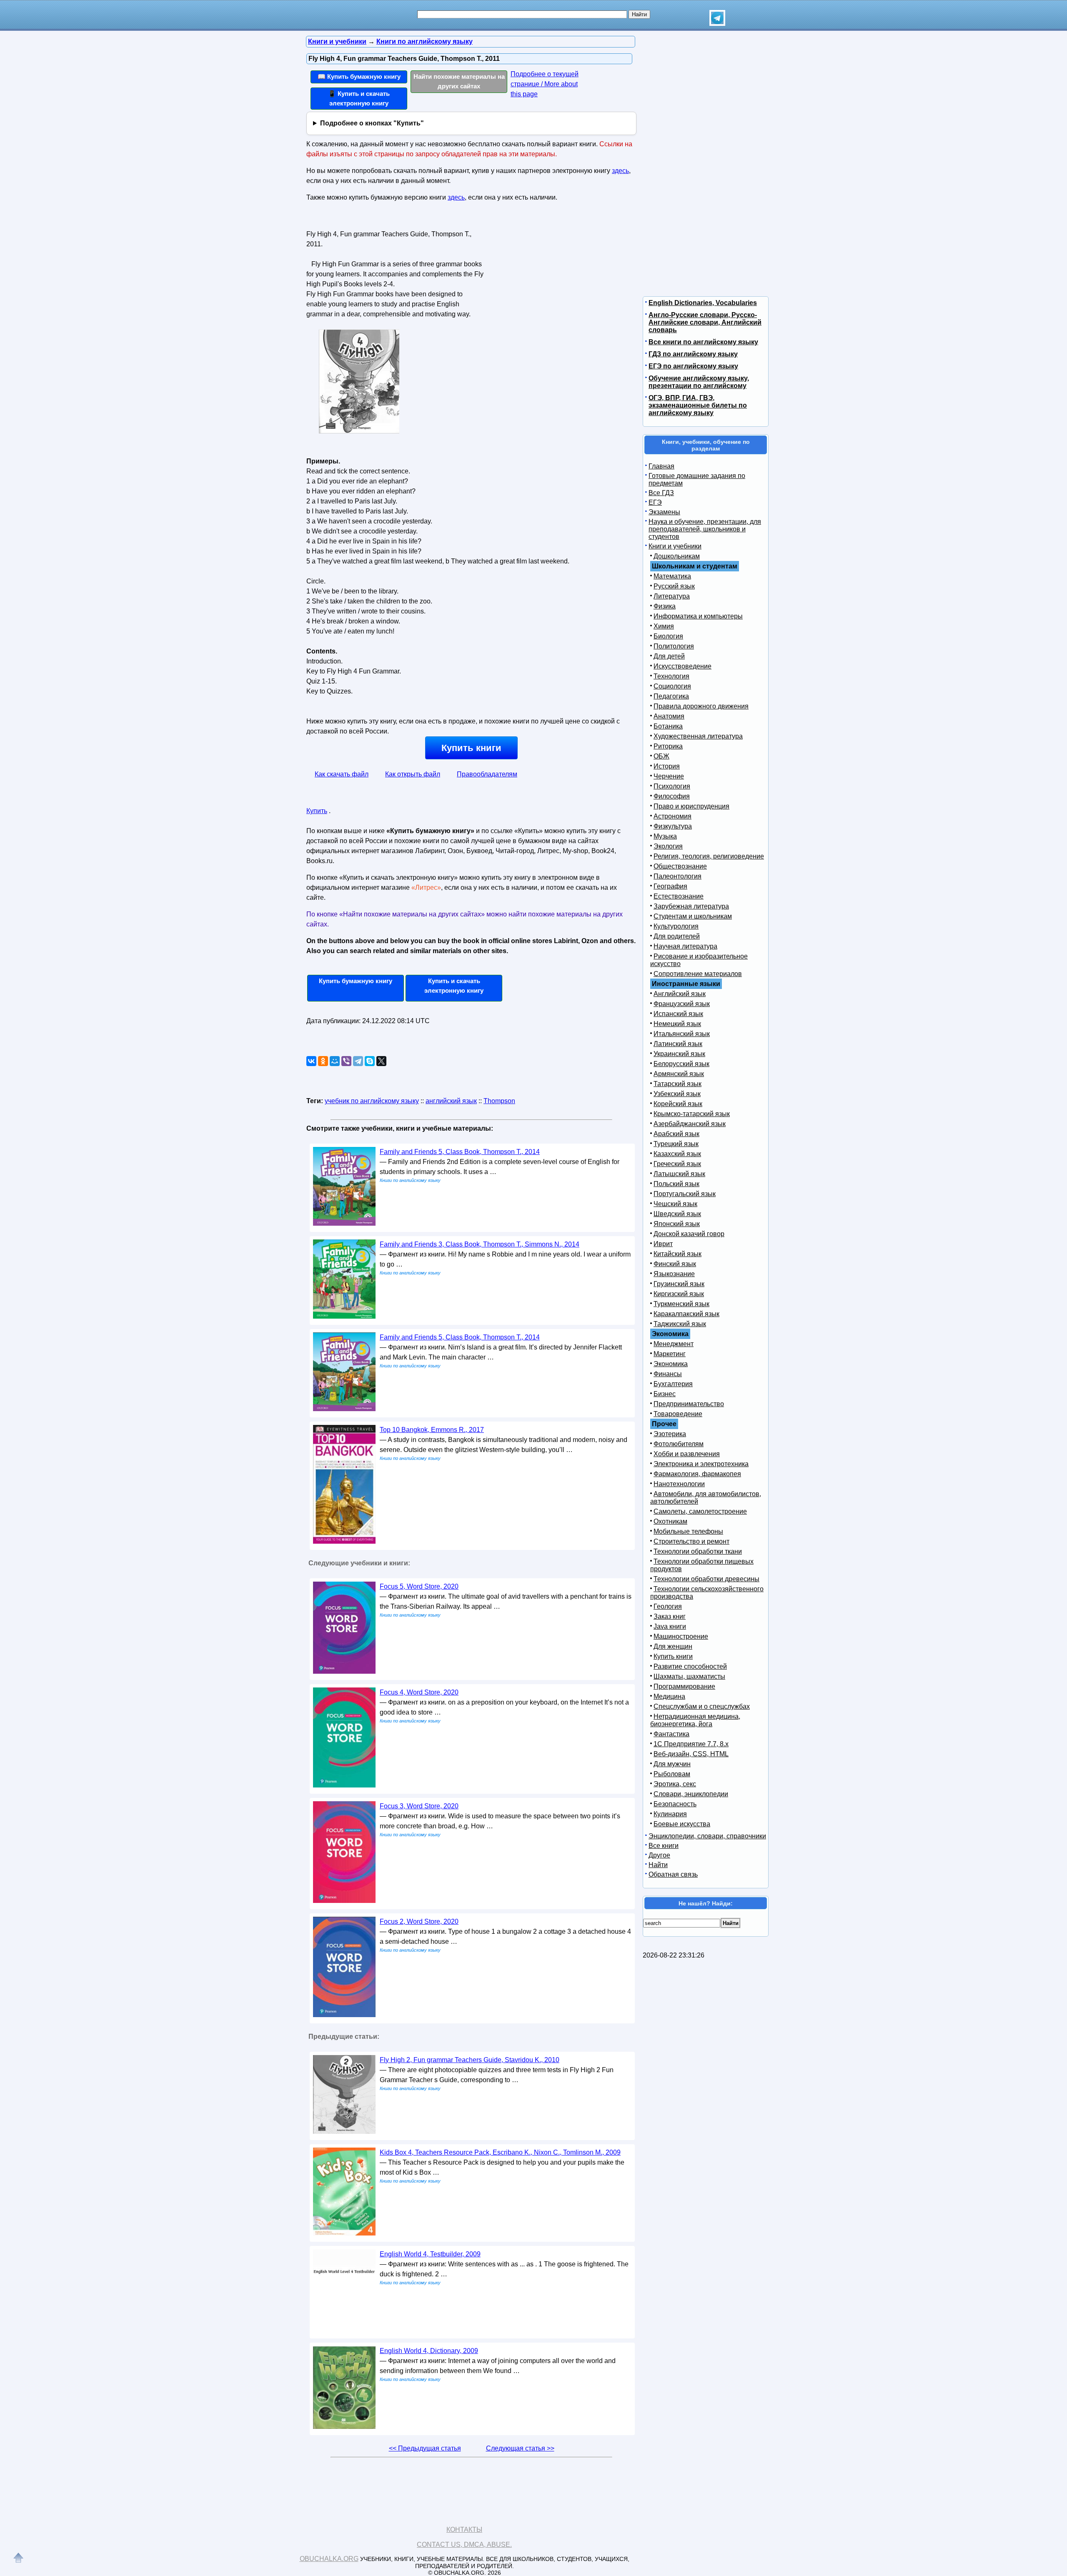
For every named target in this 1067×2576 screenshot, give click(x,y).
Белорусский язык (681, 1064)
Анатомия (669, 716)
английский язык (451, 1101)
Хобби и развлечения (687, 1454)
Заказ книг (670, 1616)
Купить (317, 811)
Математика (672, 576)
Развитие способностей (690, 1666)
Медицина (669, 1696)
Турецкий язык (676, 1144)
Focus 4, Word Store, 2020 (419, 1692)
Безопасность (675, 1804)
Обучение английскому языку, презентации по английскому (699, 382)
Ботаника (668, 726)
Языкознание (674, 1274)
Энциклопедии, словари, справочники (707, 1836)
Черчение (669, 776)
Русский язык (674, 586)
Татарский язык (678, 1084)
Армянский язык (679, 1074)
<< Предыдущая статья (425, 2448)
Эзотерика (670, 1434)
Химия (664, 626)
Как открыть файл (413, 774)
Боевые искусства (682, 1824)
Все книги (664, 1846)
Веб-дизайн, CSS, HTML (691, 1754)
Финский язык (675, 1264)
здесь (620, 171)
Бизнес (665, 1394)
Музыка (665, 836)
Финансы (668, 1374)
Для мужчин (672, 1764)
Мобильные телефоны (688, 1531)
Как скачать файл (342, 774)
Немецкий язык (677, 1024)
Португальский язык (685, 1194)
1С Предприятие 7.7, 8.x (691, 1744)
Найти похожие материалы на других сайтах (459, 81)
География (670, 886)
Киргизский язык (679, 1294)
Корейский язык (678, 1104)
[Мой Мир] (335, 1061)
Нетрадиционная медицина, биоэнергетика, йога (695, 1720)
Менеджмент (674, 1344)
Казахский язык (677, 1154)
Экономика (671, 1364)
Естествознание (679, 896)
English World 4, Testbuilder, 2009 (430, 2254)
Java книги (670, 1626)
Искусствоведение (683, 666)
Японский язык (677, 1224)
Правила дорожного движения (701, 706)
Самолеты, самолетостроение (700, 1511)
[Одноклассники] (323, 1061)
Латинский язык (678, 1044)
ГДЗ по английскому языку (693, 354)
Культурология (676, 926)
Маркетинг (670, 1354)
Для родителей (677, 936)
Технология (671, 676)
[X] (381, 1061)
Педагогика (671, 696)
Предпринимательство (689, 1404)
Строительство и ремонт (691, 1541)
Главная (661, 466)
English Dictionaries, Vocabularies (703, 303)
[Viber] (346, 1061)
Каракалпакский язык (686, 1314)
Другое (659, 1855)
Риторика (668, 746)
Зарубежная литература (691, 906)
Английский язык (680, 994)
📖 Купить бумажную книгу (359, 76)
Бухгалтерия (673, 1384)
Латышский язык (679, 1174)
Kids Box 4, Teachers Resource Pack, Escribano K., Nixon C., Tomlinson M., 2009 (500, 2152)
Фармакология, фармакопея (697, 1474)
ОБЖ (661, 756)
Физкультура (673, 826)
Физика (665, 606)
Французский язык (682, 1004)
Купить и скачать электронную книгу (454, 986)
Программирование (684, 1686)
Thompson (499, 1101)
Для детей (669, 656)
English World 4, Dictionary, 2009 (429, 2351)
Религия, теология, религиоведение (709, 856)
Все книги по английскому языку (703, 342)
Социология (672, 686)
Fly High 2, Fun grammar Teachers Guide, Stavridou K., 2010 (470, 2060)
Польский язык (676, 1184)
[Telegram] (358, 1061)
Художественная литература (698, 736)
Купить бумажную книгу (356, 981)
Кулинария (670, 1814)
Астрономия (673, 816)
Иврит (663, 1244)
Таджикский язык (680, 1324)
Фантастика (671, 1734)
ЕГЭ (655, 502)
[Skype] (370, 1061)
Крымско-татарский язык (692, 1114)
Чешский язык (675, 1204)
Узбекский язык (677, 1094)
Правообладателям (487, 774)
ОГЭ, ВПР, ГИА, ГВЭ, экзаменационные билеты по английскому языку (698, 405)
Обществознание (680, 866)
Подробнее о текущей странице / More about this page (545, 84)
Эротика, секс (675, 1784)
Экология (668, 846)
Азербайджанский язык (690, 1124)
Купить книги (471, 748)
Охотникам (670, 1521)
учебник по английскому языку (372, 1101)
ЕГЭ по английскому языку (693, 366)
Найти (658, 1865)
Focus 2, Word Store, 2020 (419, 1921)
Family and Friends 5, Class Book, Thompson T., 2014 (460, 1152)
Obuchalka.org (329, 2559)
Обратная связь (673, 1874)
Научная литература (685, 946)
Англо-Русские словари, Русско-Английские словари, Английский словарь (705, 322)
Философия (672, 796)
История (667, 766)
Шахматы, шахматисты (689, 1676)
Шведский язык (677, 1214)
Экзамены (664, 512)
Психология (672, 786)
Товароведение (678, 1414)
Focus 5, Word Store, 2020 (419, 1586)
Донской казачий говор (689, 1234)
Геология (668, 1606)
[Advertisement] (556, 280)
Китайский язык (678, 1254)
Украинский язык (679, 1054)
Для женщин (673, 1646)
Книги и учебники (675, 546)
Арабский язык (676, 1134)
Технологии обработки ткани (698, 1551)
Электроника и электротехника (701, 1464)
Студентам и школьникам (693, 916)
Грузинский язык (679, 1284)
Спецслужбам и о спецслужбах (702, 1706)
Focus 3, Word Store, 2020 (419, 1806)
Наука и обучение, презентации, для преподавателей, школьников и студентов (705, 529)
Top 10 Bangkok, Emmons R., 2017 (432, 1430)
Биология (668, 636)
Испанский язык (678, 1014)
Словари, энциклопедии (691, 1794)
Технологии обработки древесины (706, 1579)
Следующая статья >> (520, 2448)
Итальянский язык (682, 1034)
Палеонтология (678, 876)
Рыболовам (672, 1774)
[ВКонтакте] (311, 1061)
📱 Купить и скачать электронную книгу (359, 98)
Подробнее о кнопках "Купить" (372, 123)
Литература (672, 596)
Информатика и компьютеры (698, 616)
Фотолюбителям (679, 1444)
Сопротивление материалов (698, 974)
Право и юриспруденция (691, 806)
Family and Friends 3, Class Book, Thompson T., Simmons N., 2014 (480, 1244)
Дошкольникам (677, 556)
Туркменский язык (681, 1304)
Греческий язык (677, 1164)
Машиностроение (681, 1636)
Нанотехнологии (679, 1484)
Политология (674, 646)
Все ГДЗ (661, 493)
